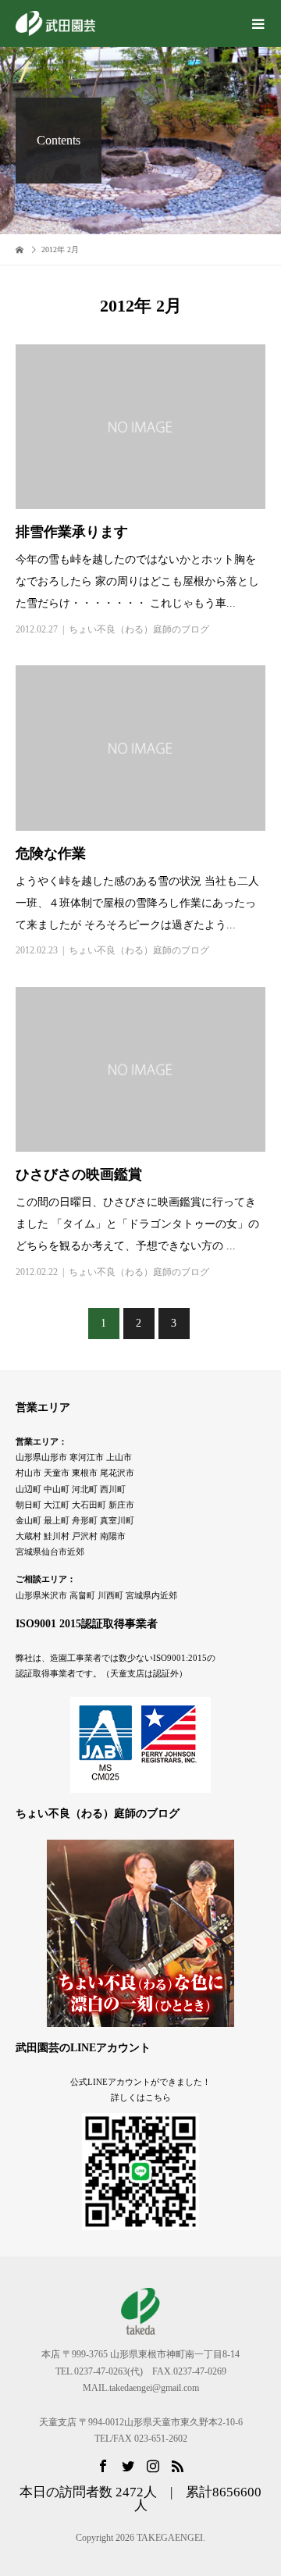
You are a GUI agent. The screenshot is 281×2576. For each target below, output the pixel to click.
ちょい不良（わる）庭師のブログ (139, 629)
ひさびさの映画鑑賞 (79, 1174)
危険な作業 (51, 853)
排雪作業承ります (72, 532)
